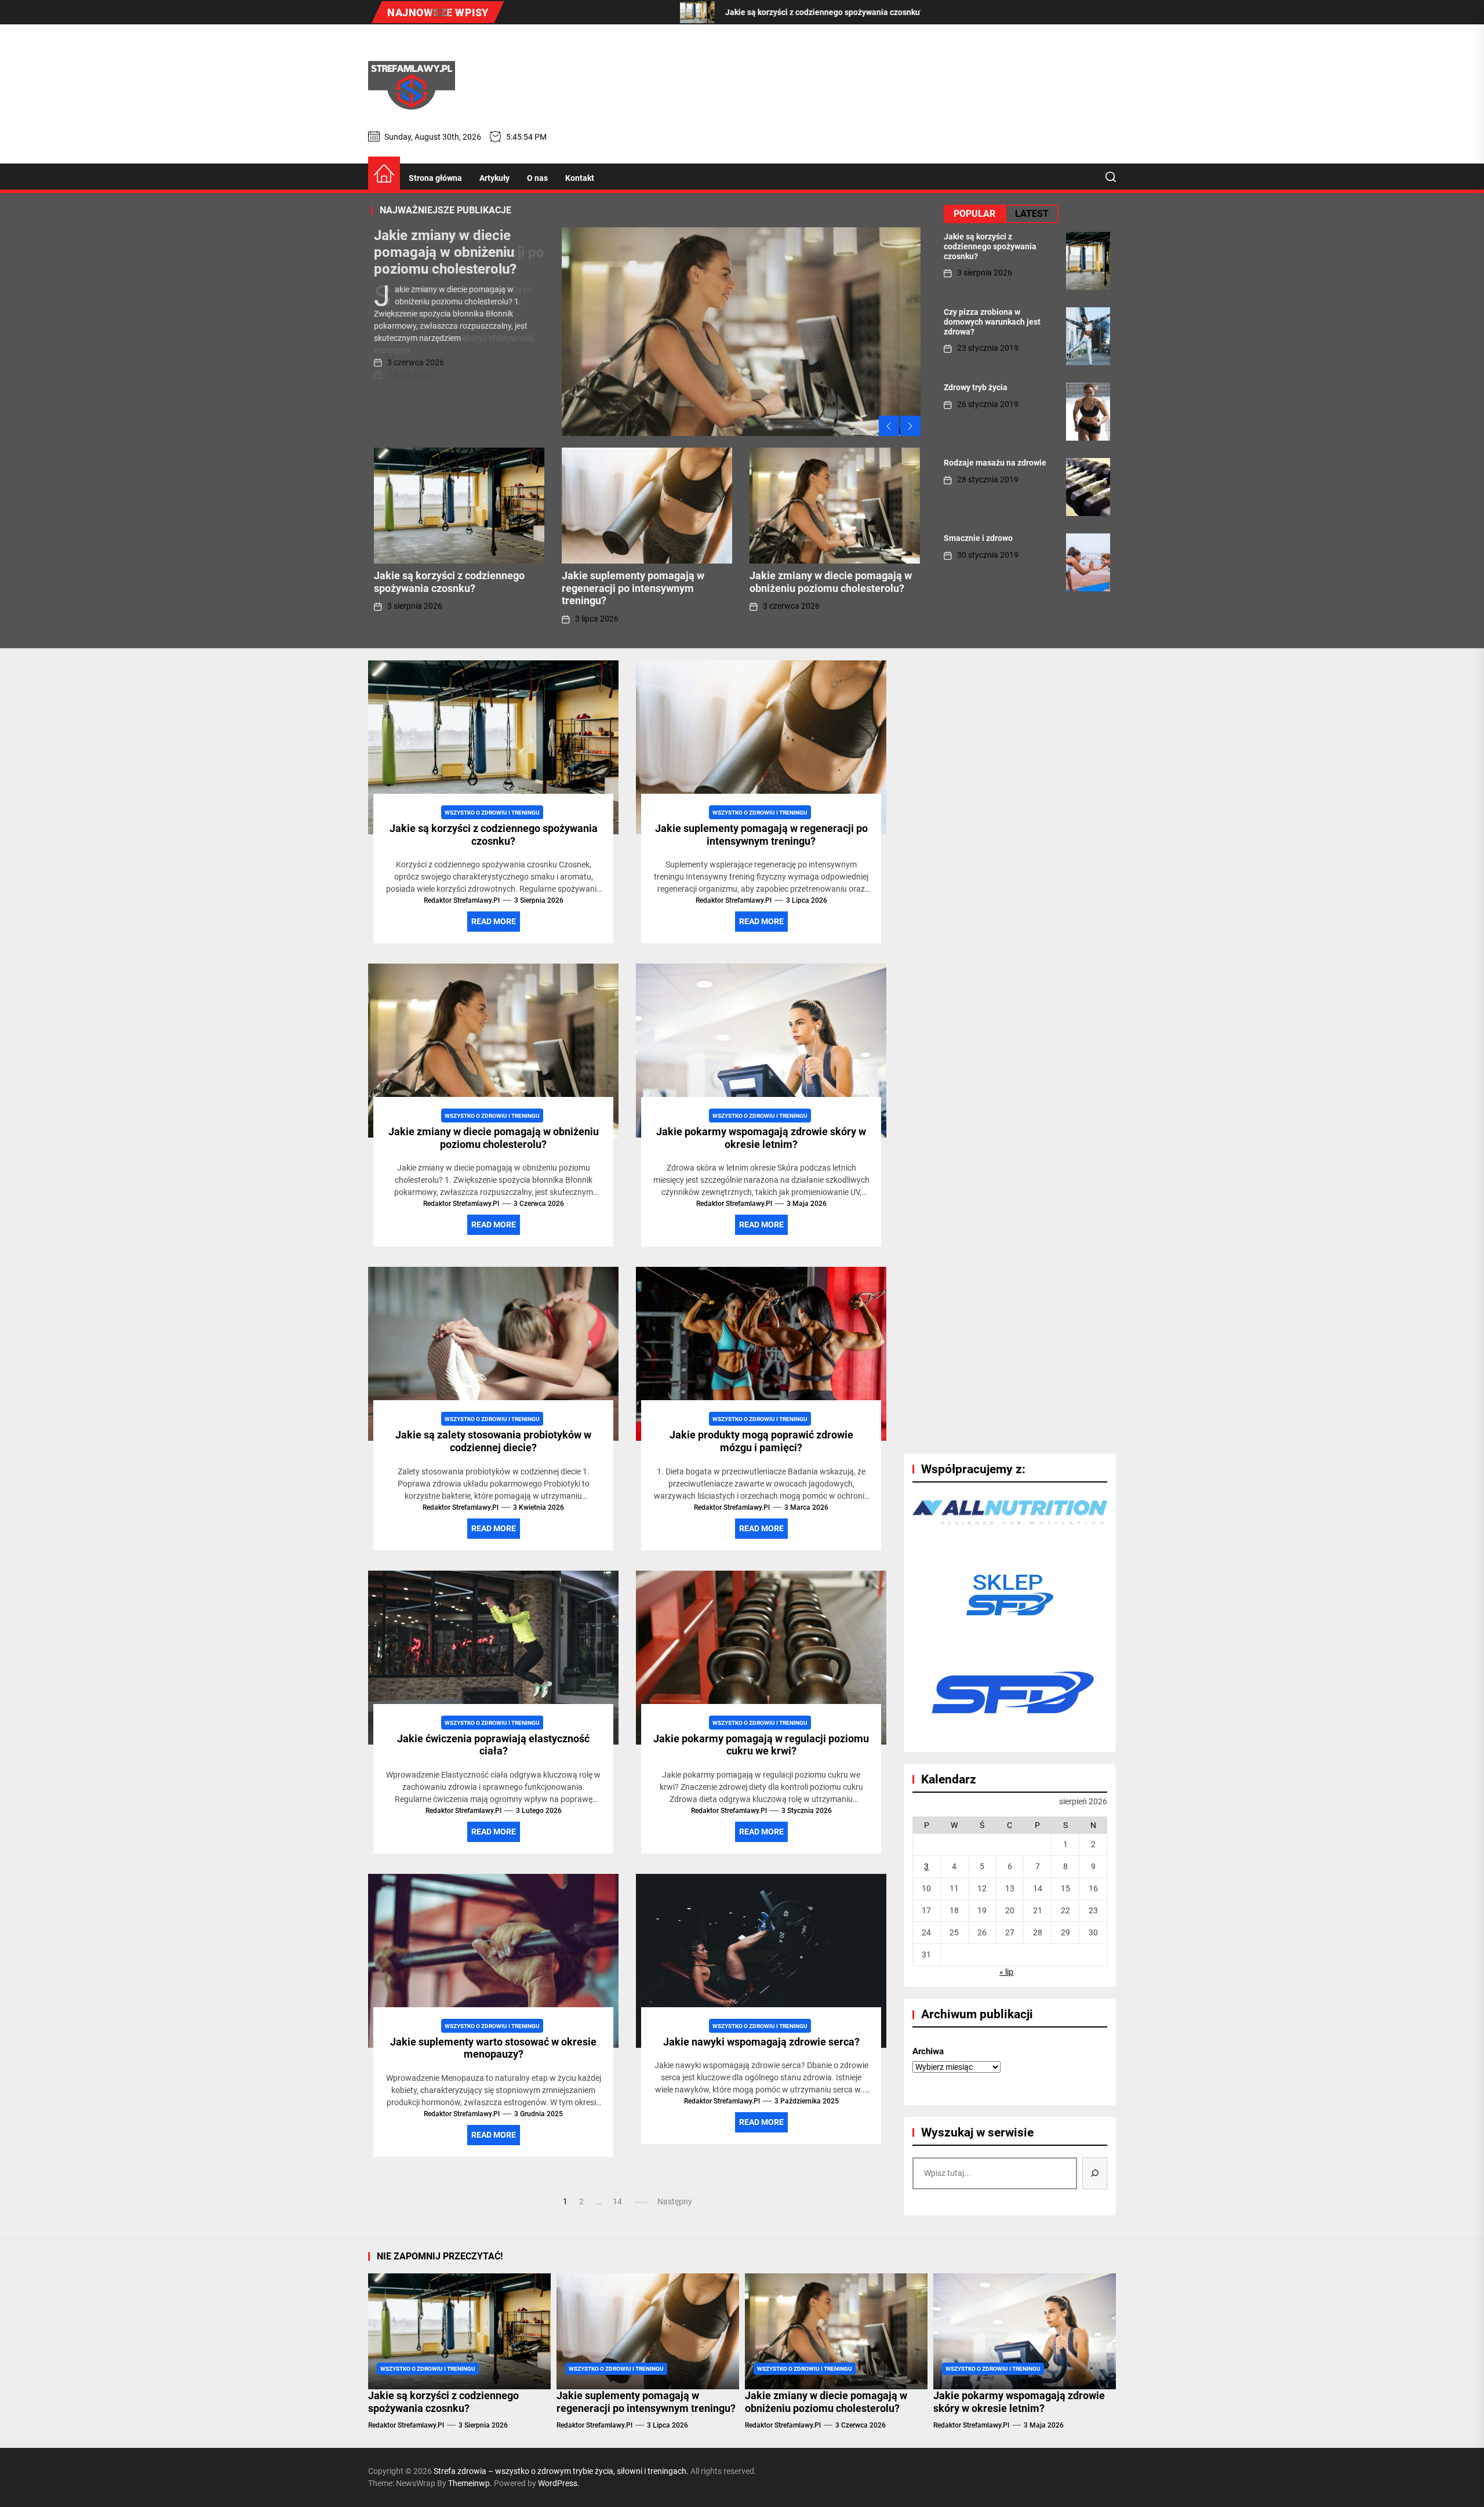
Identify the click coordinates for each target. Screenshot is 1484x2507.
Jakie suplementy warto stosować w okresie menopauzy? (493, 2048)
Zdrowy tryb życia (976, 387)
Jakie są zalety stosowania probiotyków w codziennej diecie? (493, 1441)
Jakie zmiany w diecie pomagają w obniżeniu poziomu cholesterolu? (445, 252)
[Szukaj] (1095, 2173)
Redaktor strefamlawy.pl (462, 900)
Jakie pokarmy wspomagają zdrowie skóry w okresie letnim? (761, 1138)
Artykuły (494, 178)
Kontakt (580, 178)
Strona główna (435, 178)
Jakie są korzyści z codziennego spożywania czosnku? (449, 582)
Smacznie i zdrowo (978, 538)
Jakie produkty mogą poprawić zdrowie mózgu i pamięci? (761, 1441)
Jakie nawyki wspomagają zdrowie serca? (761, 2042)
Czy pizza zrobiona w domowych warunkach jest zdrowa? (992, 322)
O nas (537, 178)
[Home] (384, 174)
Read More (494, 921)
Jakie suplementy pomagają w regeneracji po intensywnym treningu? (633, 588)
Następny (675, 2201)
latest (1032, 214)
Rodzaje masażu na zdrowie (995, 463)
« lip (1006, 1972)
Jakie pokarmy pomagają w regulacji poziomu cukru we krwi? (761, 1745)
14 (617, 2201)
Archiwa (928, 2051)
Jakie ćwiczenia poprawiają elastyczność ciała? (493, 1745)
